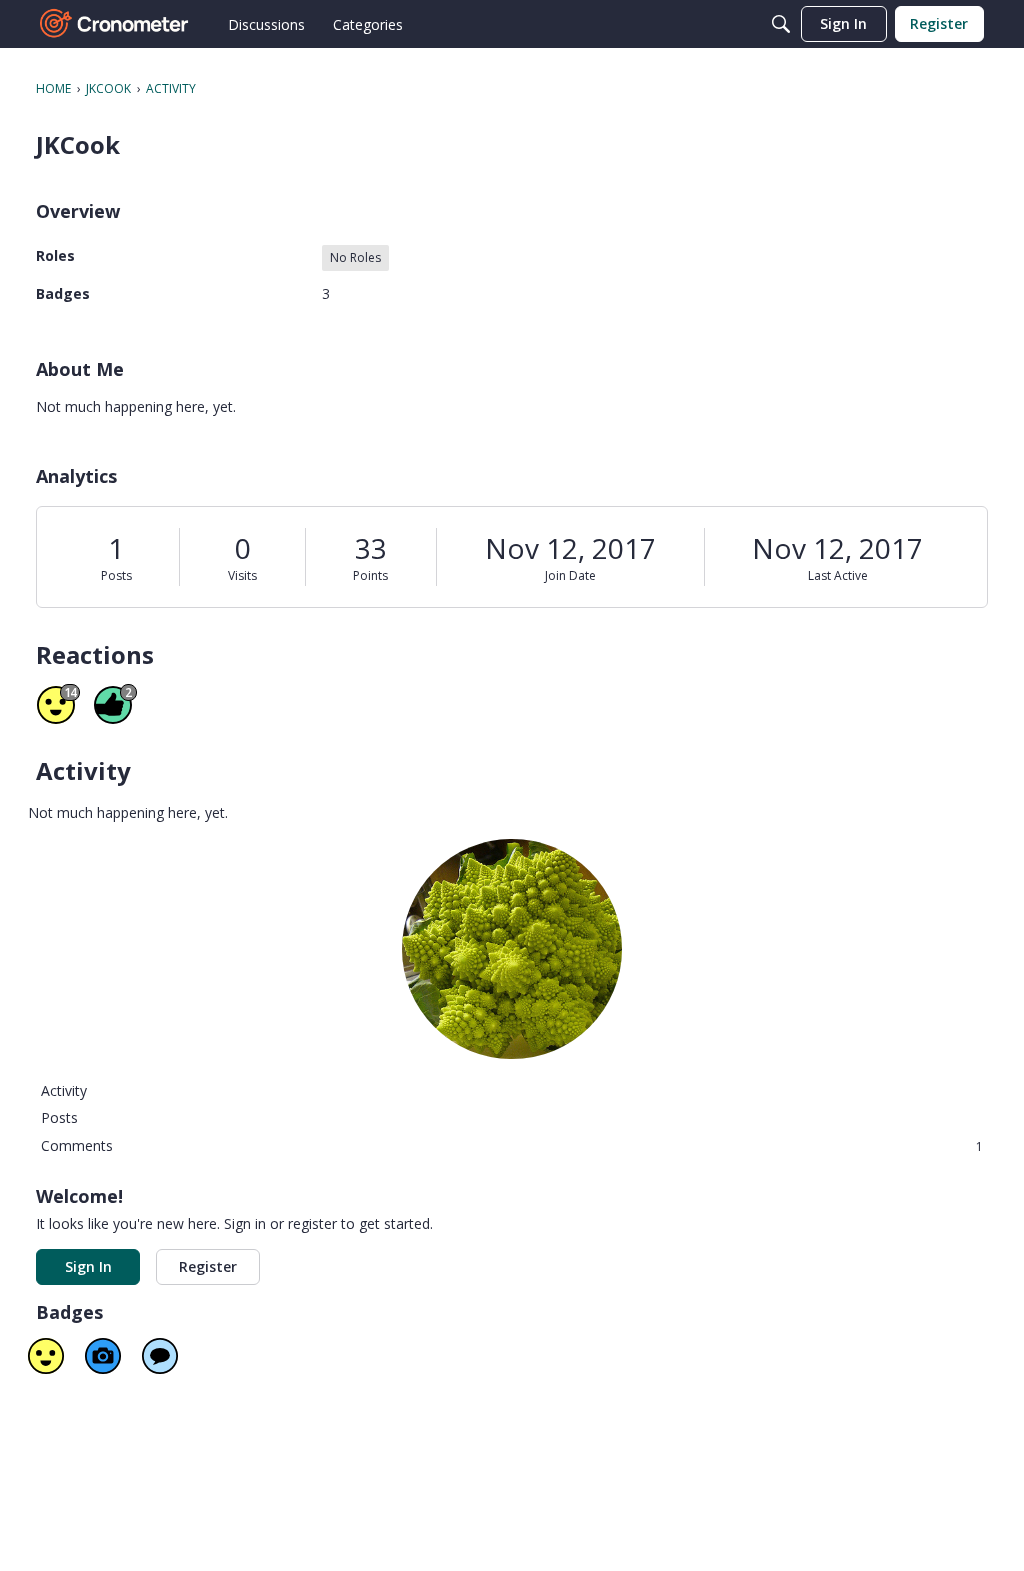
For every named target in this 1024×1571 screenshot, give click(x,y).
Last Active (838, 575)
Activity (64, 1090)
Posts (116, 575)
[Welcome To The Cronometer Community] (115, 24)
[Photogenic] (103, 1356)
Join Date (570, 575)
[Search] (781, 24)
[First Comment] (160, 1356)
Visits (242, 575)
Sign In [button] (88, 1266)
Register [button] (208, 1266)
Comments (512, 1145)
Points (370, 575)
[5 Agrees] (46, 1356)
